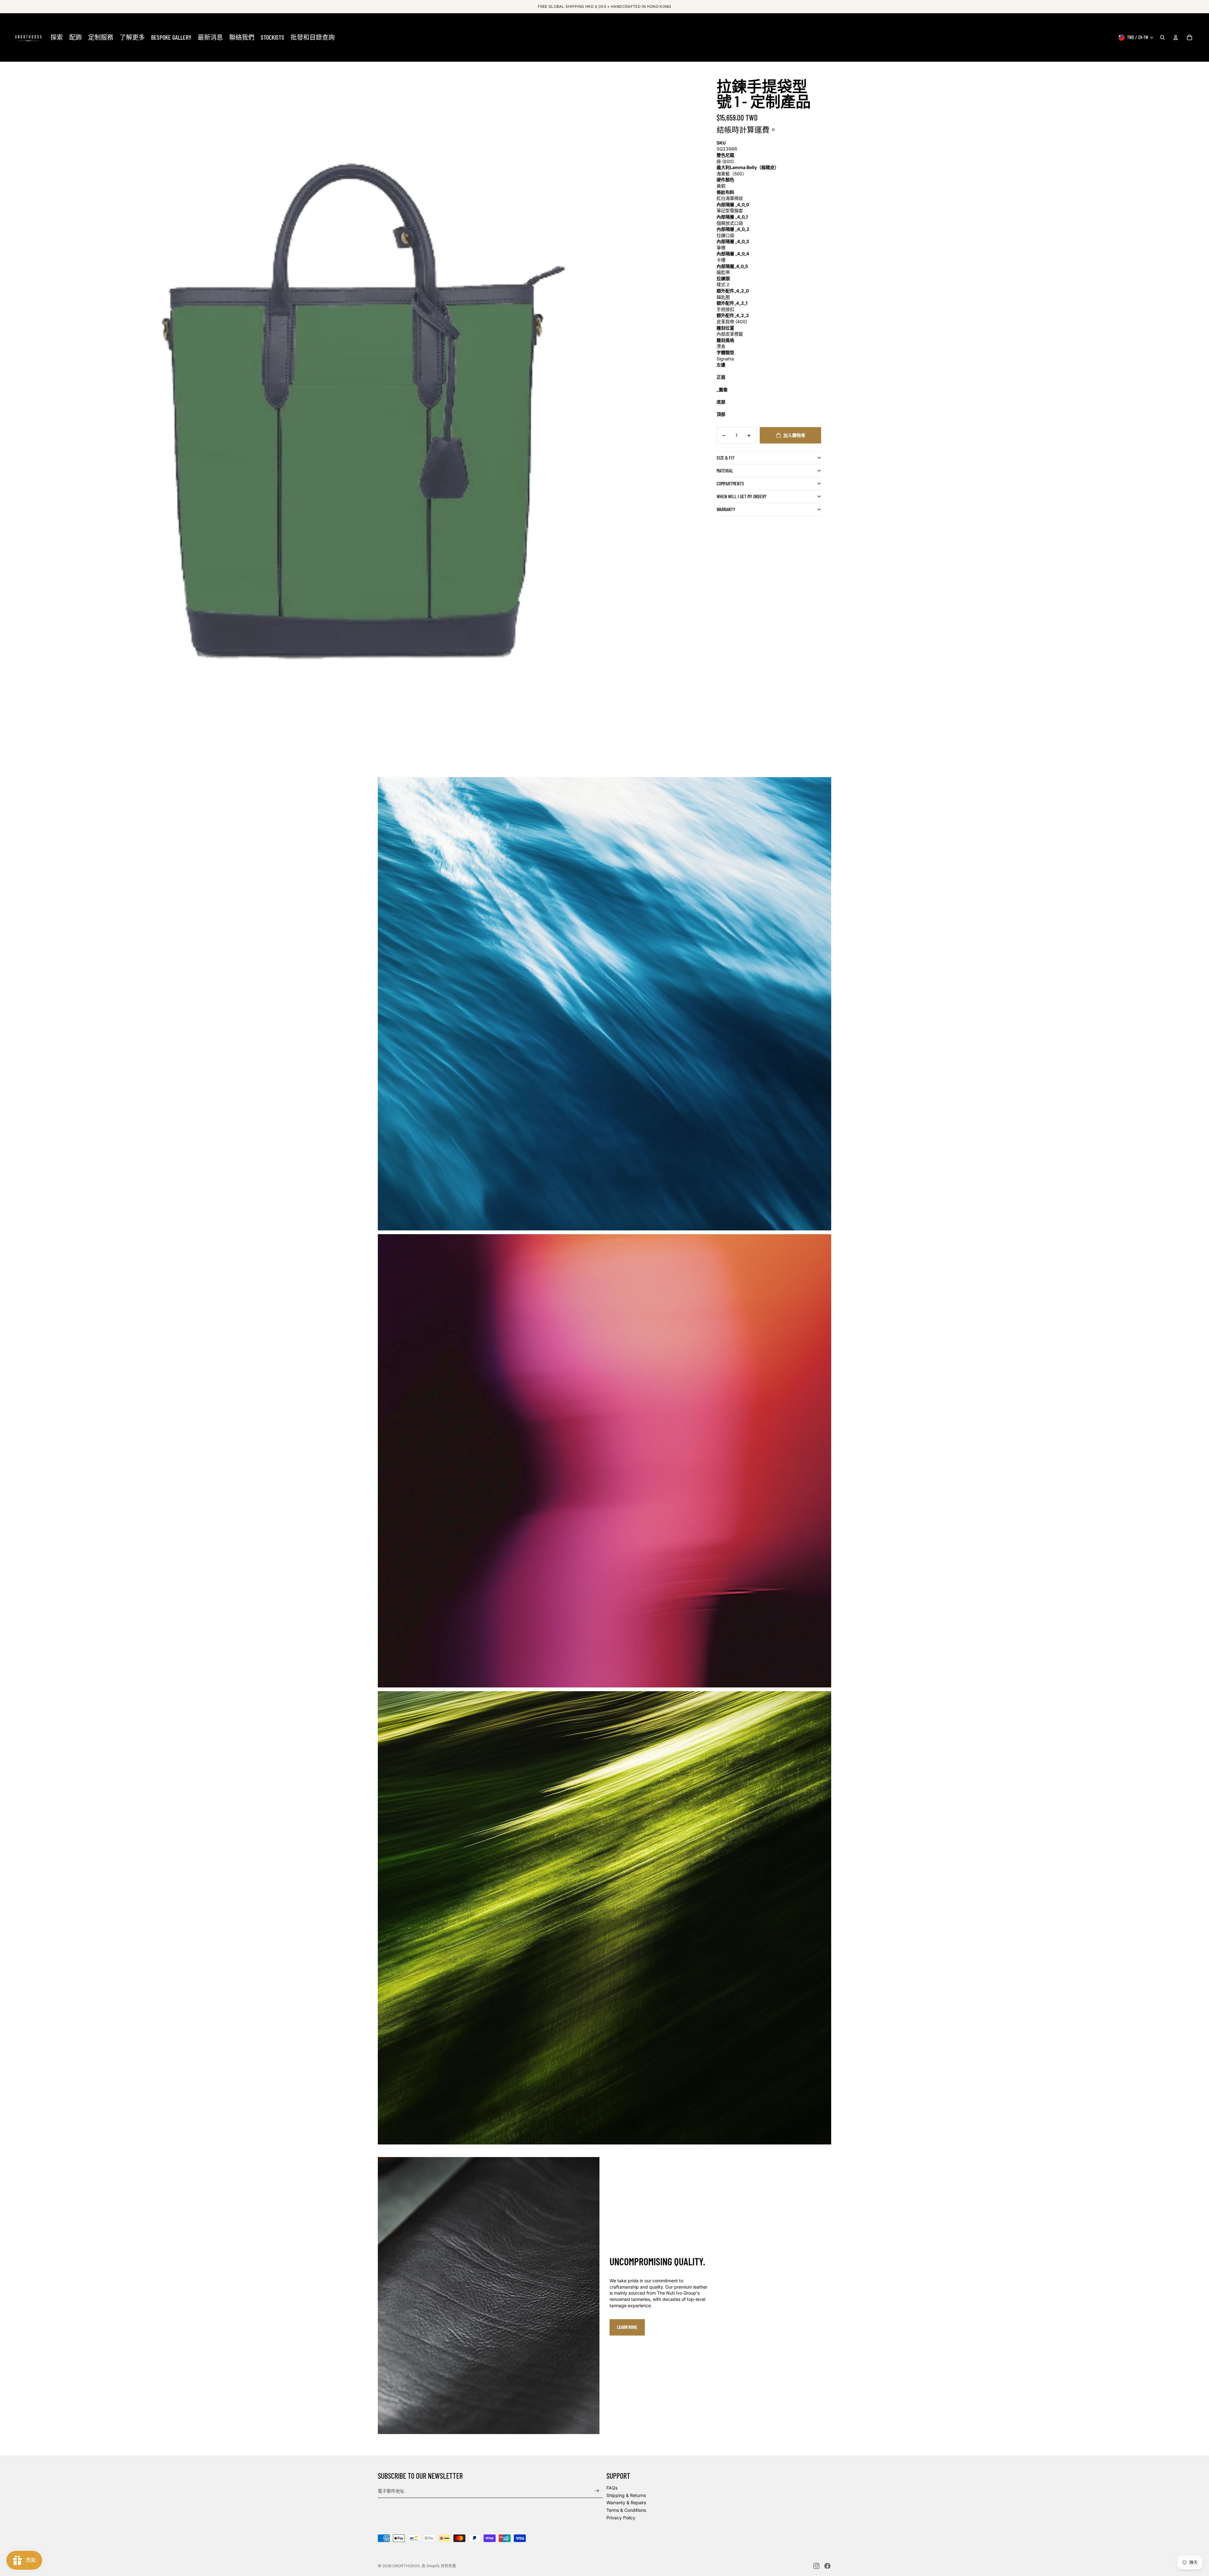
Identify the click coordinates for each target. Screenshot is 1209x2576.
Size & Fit (726, 458)
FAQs (612, 2488)
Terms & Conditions (626, 2510)
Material (725, 471)
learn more (627, 2327)
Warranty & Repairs (626, 2503)
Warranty (726, 509)
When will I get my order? (741, 497)
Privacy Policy (621, 2518)
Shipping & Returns (626, 2495)
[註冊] (597, 2491)
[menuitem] (57, 37)
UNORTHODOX (406, 2566)
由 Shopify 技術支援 (439, 2566)
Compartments (730, 484)
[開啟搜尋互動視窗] (1162, 37)
